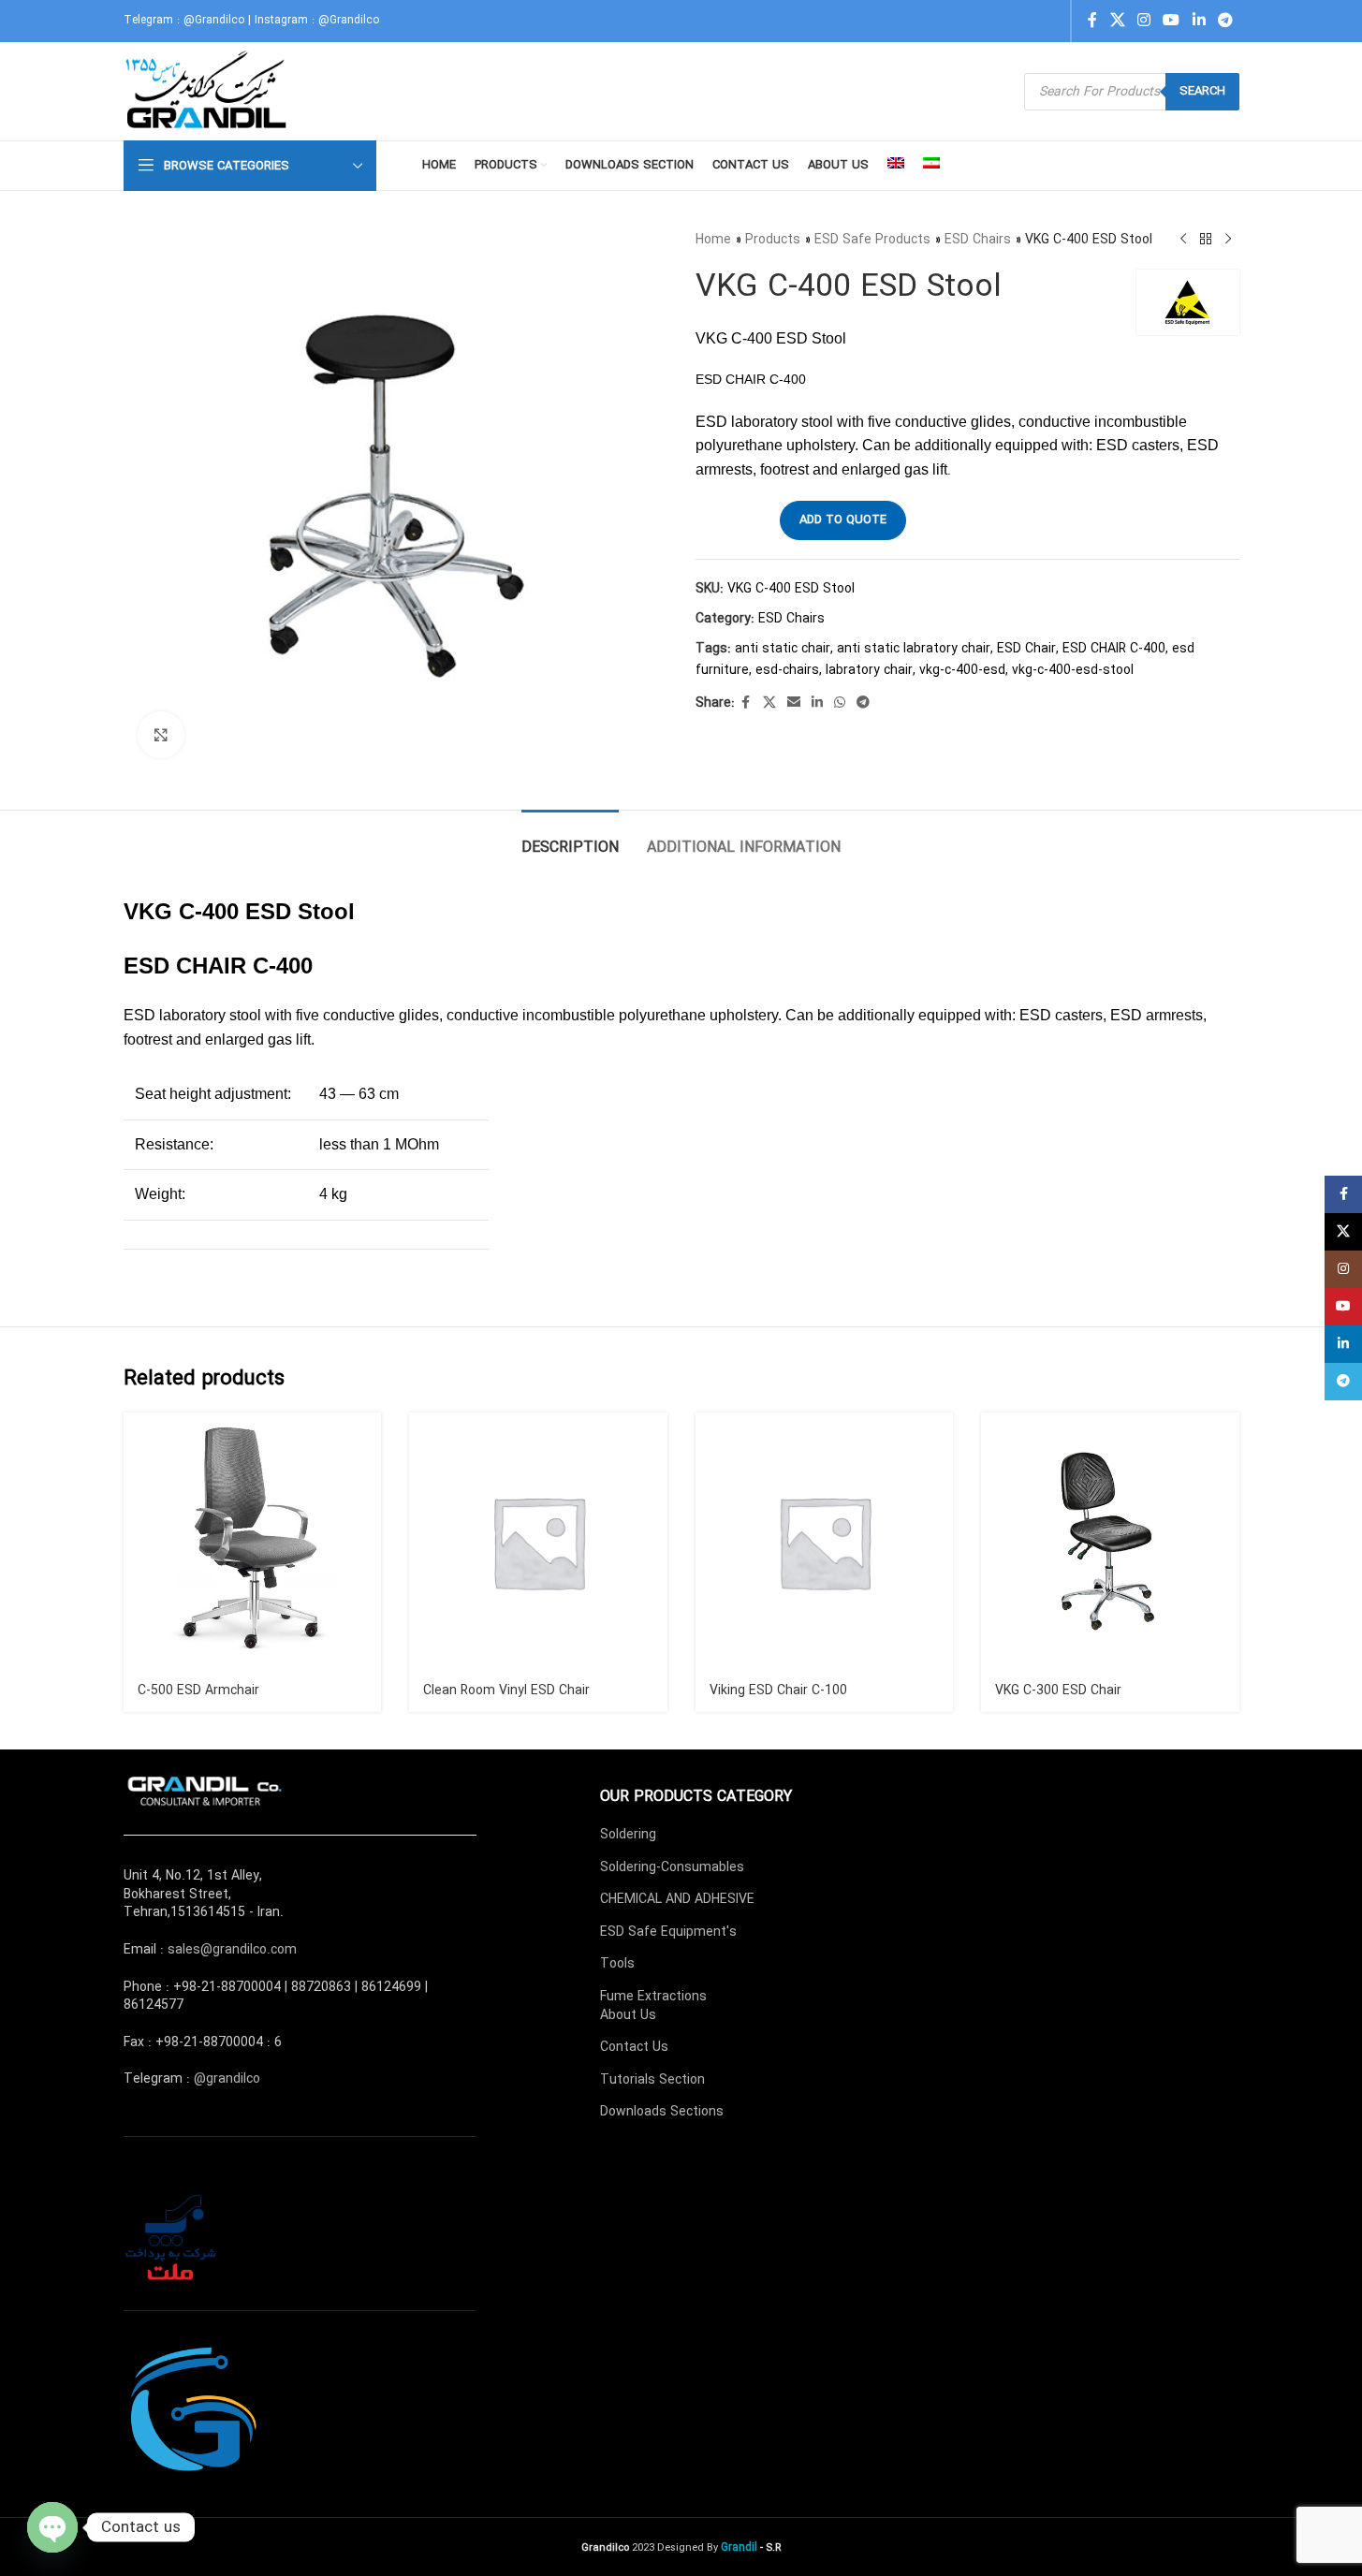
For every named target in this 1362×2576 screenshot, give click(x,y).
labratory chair (869, 670)
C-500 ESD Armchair (198, 1690)
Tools (617, 1964)
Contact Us (634, 2047)
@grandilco (227, 2079)
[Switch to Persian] (931, 166)
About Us (628, 2015)
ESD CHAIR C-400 (1114, 649)
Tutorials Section (652, 2080)
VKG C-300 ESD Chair (1058, 1690)
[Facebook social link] (1092, 21)
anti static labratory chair (914, 649)
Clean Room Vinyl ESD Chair (506, 1690)
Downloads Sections (662, 2112)
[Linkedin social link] (1199, 21)
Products (773, 240)
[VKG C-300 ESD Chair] (1110, 1542)
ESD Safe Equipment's (668, 1932)
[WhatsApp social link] (840, 703)
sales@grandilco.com (232, 1950)
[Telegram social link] (1225, 21)
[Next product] (1228, 240)
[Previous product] (1183, 240)
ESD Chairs (978, 240)
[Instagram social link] (1143, 21)
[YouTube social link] (1172, 21)
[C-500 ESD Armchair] (253, 1542)
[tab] (570, 838)
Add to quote (843, 520)
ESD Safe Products (872, 240)
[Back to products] (1206, 240)
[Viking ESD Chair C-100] (825, 1542)
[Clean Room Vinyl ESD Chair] (538, 1542)
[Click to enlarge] (161, 735)
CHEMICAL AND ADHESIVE (677, 1899)
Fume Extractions (653, 1997)
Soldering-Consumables (672, 1867)
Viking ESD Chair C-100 (778, 1690)
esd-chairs (787, 670)
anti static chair (783, 649)
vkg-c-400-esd (962, 670)
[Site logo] (208, 91)
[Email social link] (794, 703)
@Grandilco (214, 20)
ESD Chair (1026, 649)
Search (1202, 91)
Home (713, 240)
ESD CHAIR (185, 966)
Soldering (628, 1835)
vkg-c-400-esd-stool (1073, 670)
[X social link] (1117, 21)
